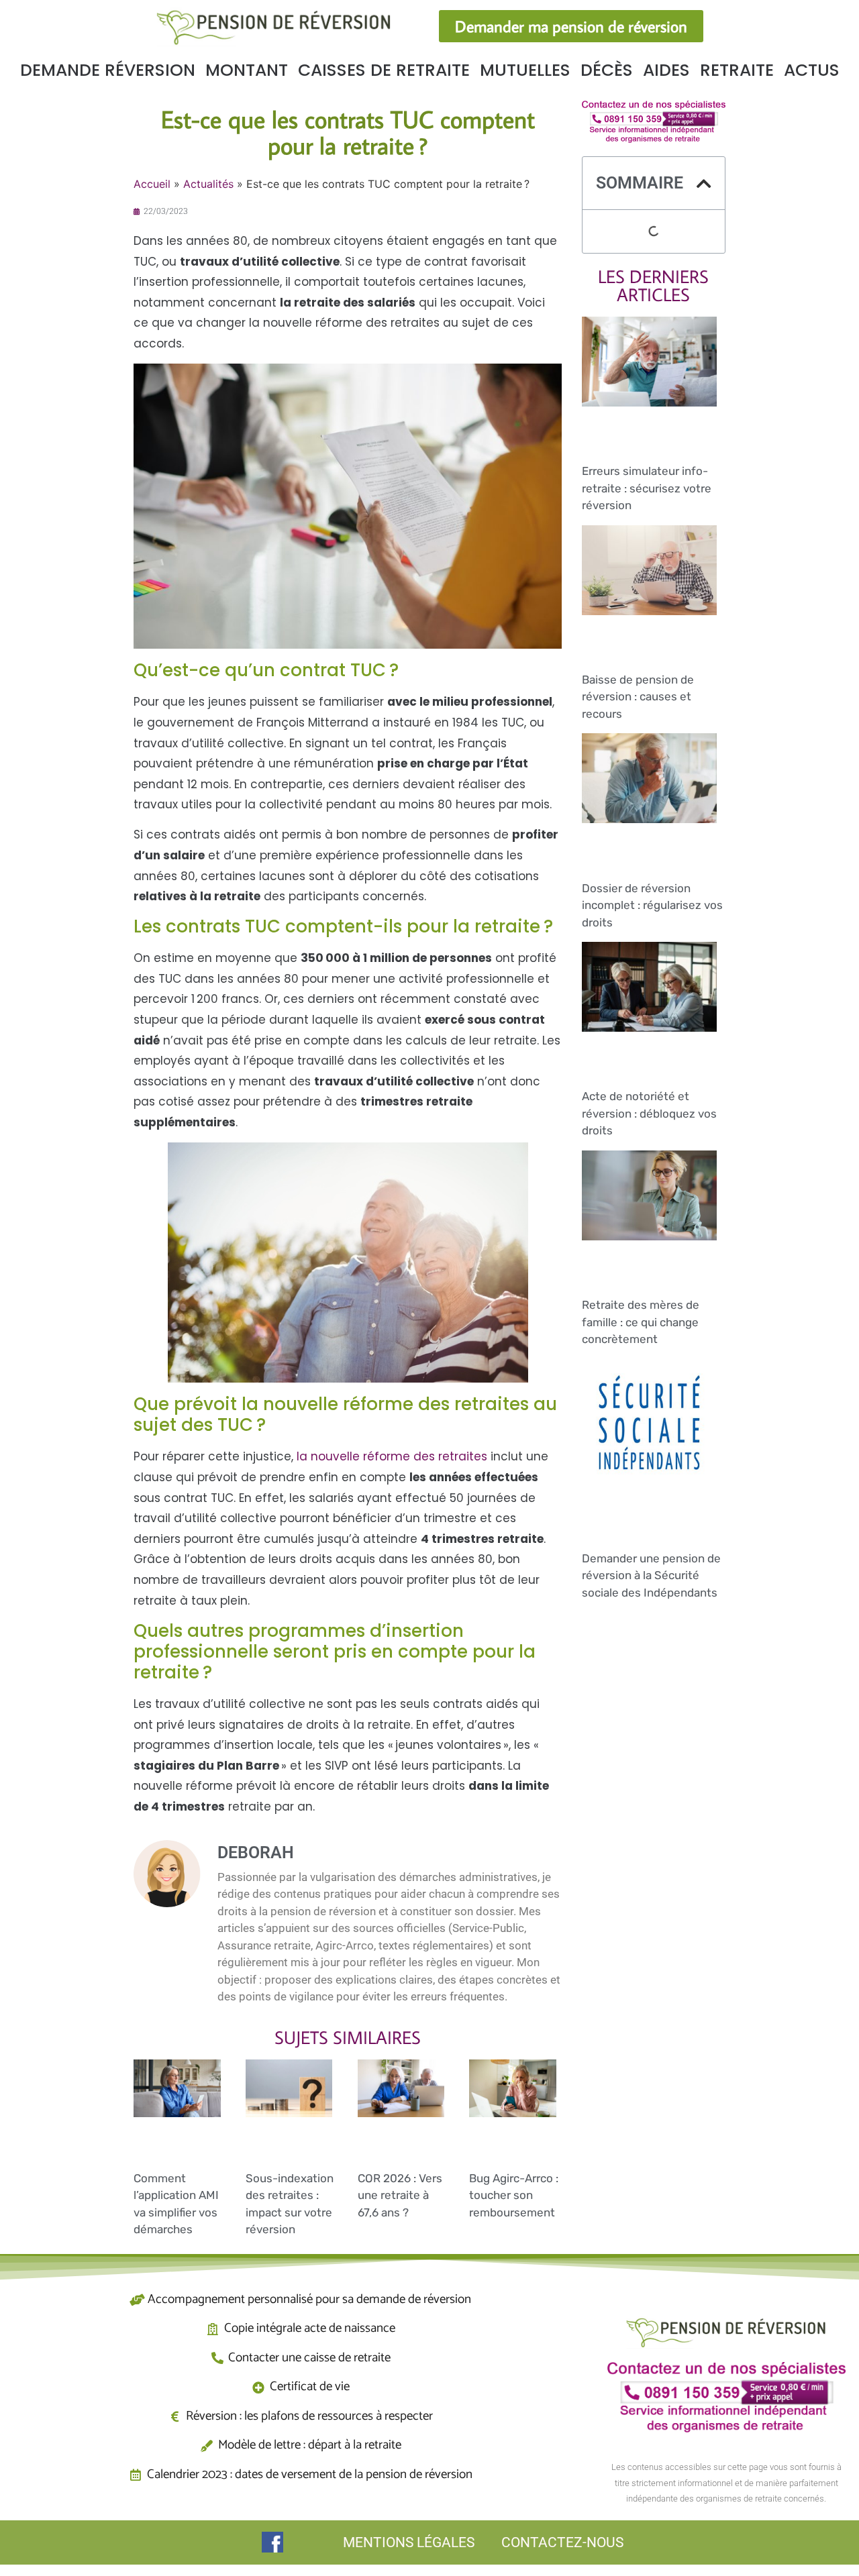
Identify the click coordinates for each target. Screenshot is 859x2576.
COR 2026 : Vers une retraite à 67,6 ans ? (400, 2195)
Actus (812, 70)
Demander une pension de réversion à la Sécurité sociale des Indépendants (651, 1575)
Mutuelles (525, 70)
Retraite (737, 70)
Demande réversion (108, 70)
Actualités (208, 184)
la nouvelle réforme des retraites (392, 1456)
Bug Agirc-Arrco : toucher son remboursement (514, 2195)
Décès (607, 70)
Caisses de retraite (384, 70)
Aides (666, 70)
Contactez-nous (562, 2542)
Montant (247, 70)
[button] (704, 183)
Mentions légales (409, 2542)
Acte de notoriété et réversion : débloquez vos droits (649, 1113)
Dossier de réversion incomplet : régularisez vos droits (652, 905)
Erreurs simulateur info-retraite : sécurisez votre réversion (647, 488)
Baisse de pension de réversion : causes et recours (638, 697)
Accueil (152, 184)
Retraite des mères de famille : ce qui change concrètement (641, 1322)
